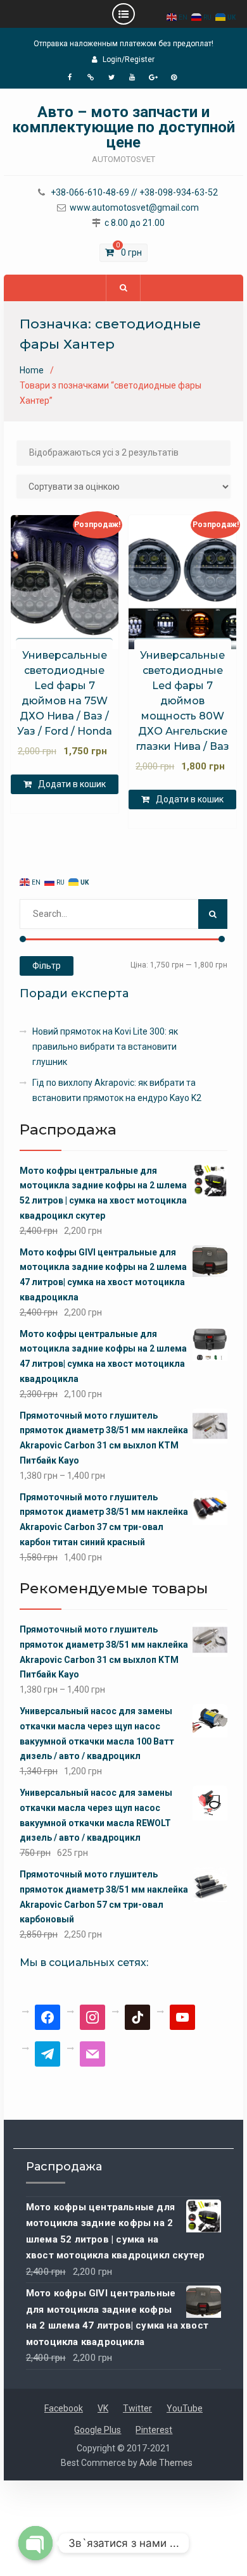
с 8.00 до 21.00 (135, 223)
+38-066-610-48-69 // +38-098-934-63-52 (134, 193)
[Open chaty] (35, 2543)
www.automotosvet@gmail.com (134, 208)
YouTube (185, 2408)
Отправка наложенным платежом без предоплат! (123, 44)
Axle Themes (166, 2463)
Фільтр (47, 966)
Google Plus (98, 2430)
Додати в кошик (72, 784)
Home (32, 370)
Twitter (137, 2408)
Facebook (64, 2408)
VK (103, 2408)
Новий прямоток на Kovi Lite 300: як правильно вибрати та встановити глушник (105, 1047)
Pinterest (154, 2430)
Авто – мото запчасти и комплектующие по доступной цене (123, 127)
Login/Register (129, 59)
